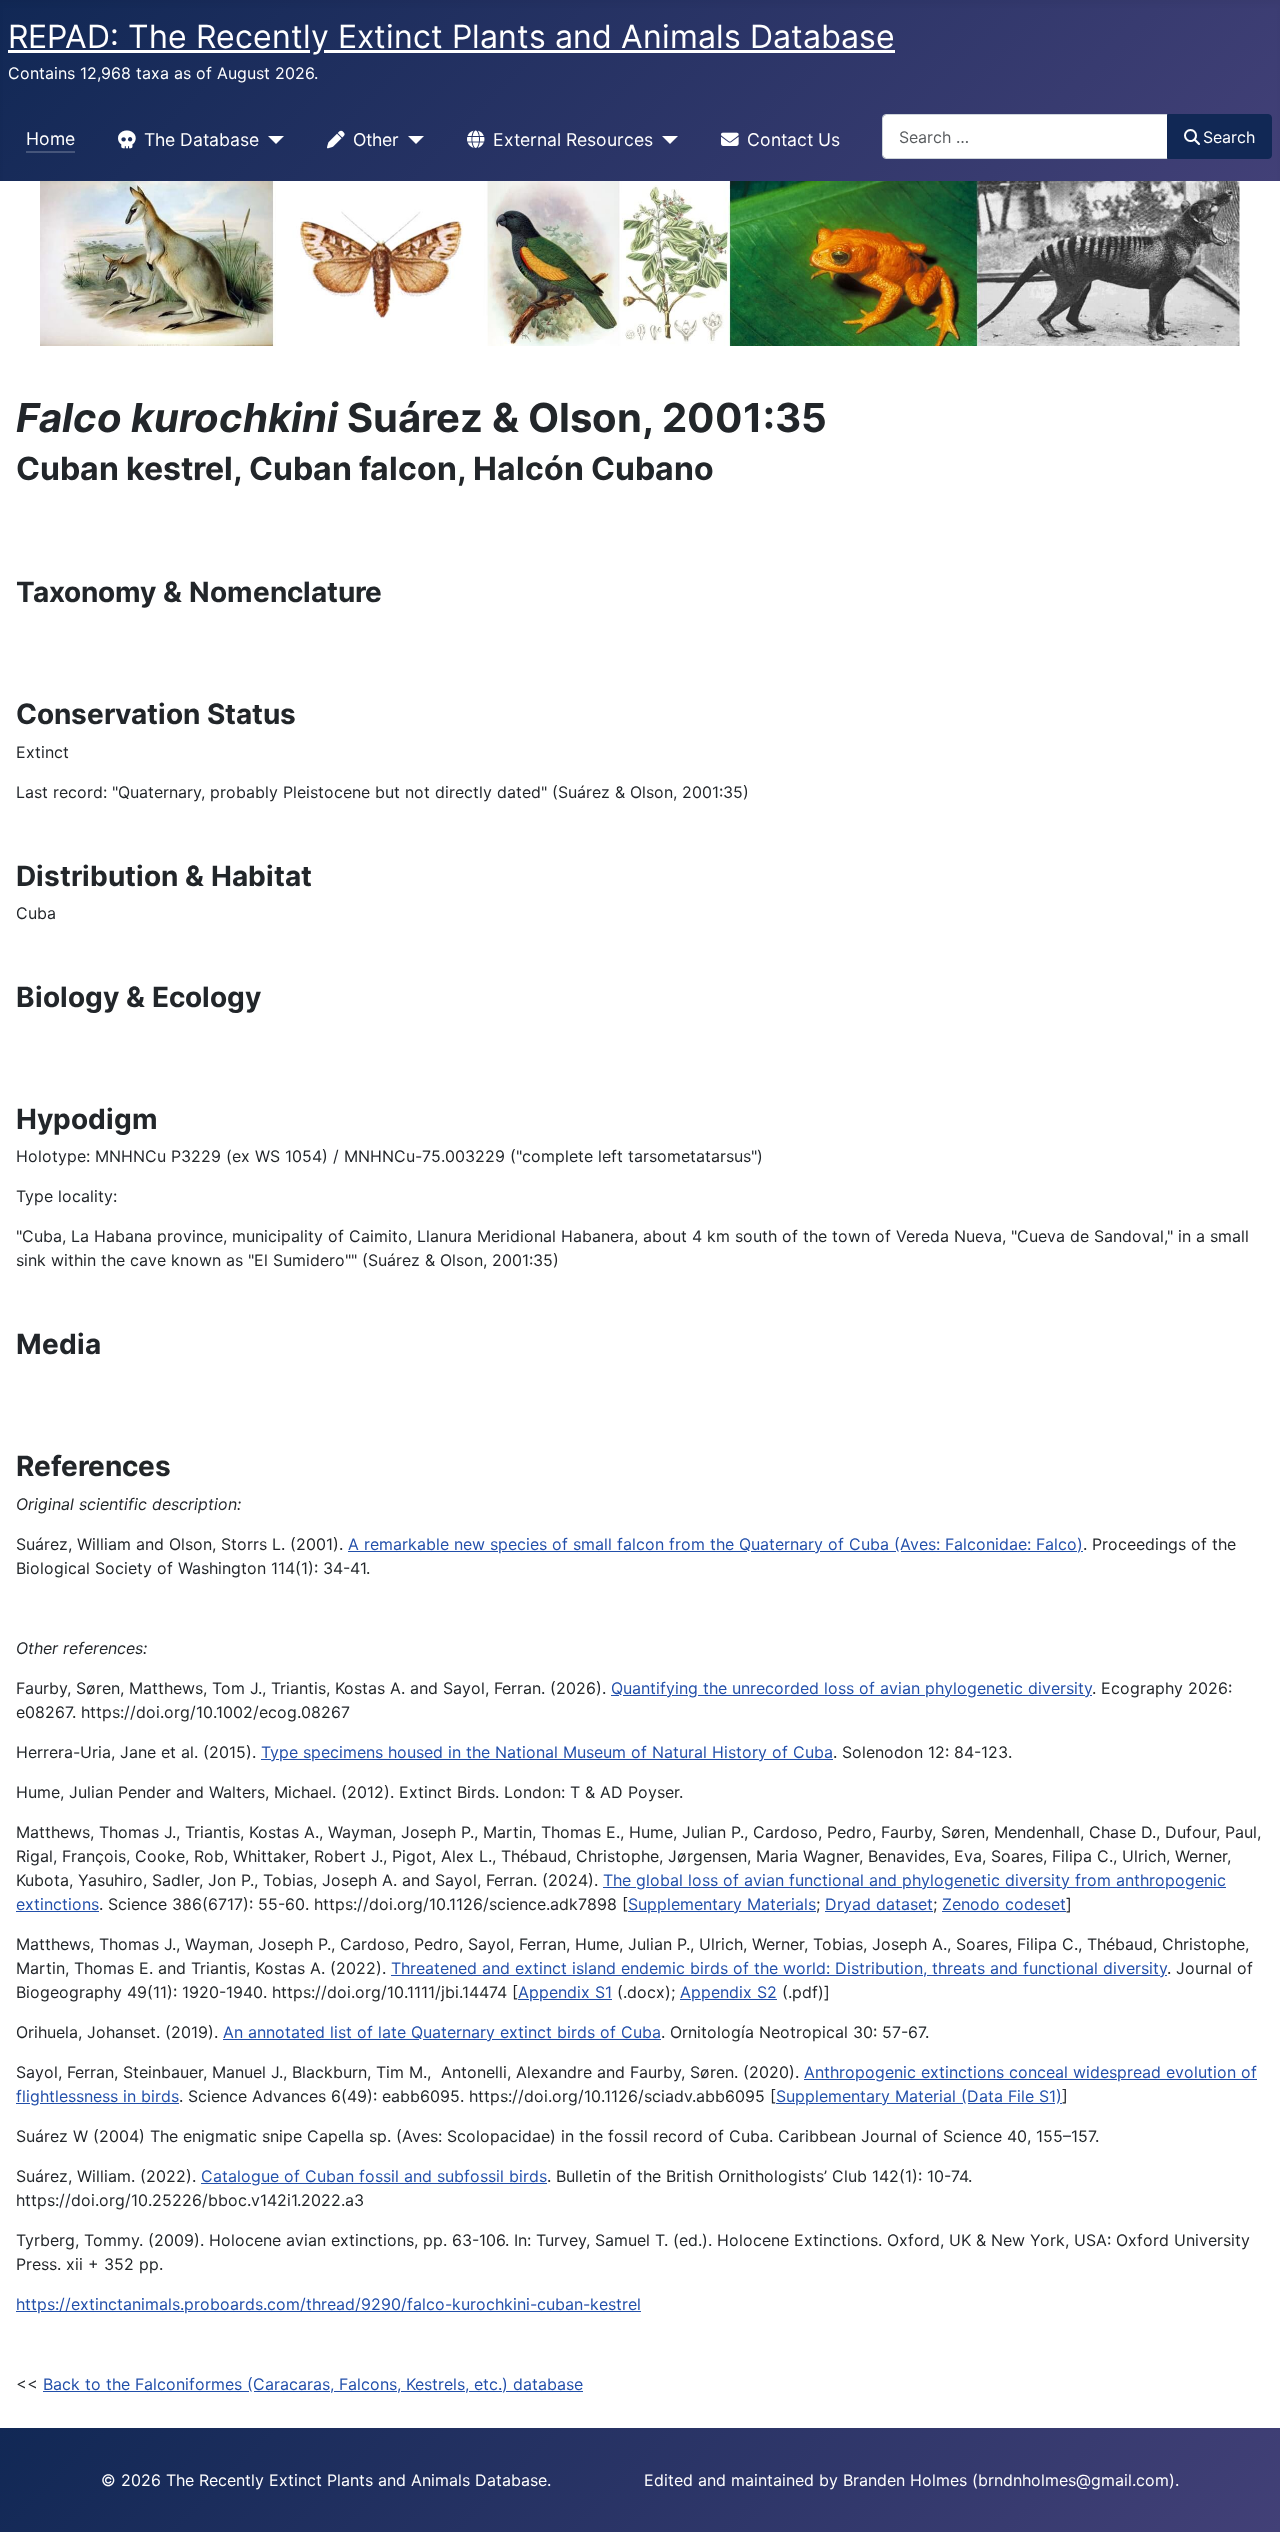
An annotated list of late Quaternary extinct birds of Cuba (442, 2032)
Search (1229, 137)
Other (376, 139)
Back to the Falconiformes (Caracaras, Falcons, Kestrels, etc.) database (313, 2384)
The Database (201, 139)
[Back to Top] (1245, 2495)
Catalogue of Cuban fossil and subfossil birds (374, 2176)
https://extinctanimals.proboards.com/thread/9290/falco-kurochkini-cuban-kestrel (328, 2304)
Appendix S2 (728, 1992)
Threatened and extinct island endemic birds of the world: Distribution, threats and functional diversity (779, 1968)
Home (50, 138)
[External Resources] (665, 140)
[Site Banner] (640, 263)
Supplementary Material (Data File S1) (919, 2096)
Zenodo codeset (1004, 1904)
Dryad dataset (879, 1904)
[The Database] (271, 140)
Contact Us (793, 139)
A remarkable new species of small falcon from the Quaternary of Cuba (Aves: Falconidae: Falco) (715, 1544)
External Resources (573, 139)
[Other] (411, 140)
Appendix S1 (565, 1992)
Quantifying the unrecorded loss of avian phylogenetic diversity (851, 1688)
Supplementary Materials (722, 1904)
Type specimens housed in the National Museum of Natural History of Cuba (547, 1752)
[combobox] (1025, 136)
